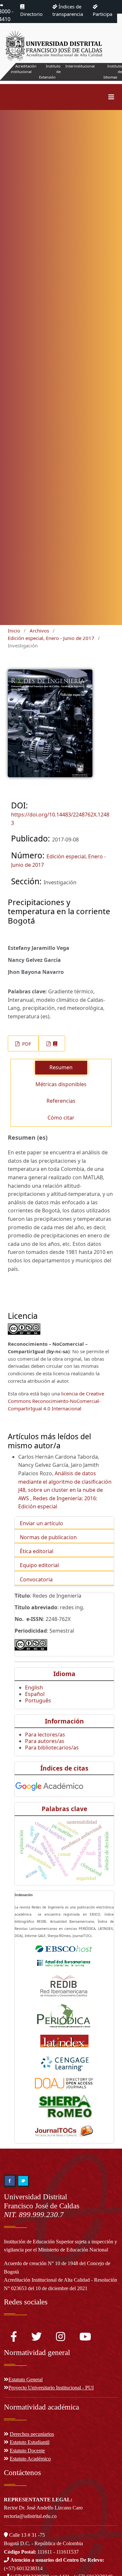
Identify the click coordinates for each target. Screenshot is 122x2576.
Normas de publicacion (48, 1537)
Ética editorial (37, 1551)
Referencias (61, 1101)
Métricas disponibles (61, 1084)
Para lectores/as (45, 1735)
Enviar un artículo (41, 1523)
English (34, 1687)
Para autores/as (45, 1741)
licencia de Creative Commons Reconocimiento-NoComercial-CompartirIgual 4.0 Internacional (56, 1401)
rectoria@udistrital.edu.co (30, 2516)
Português (38, 1700)
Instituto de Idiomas (113, 72)
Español (35, 1694)
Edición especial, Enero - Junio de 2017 (51, 638)
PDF (26, 1044)
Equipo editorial (39, 1565)
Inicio (14, 631)
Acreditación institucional (24, 69)
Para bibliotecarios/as (52, 1748)
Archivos (39, 631)
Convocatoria (36, 1579)
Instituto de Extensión (50, 72)
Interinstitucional (80, 66)
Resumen (61, 1067)
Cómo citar (61, 1118)
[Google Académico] (49, 1785)
